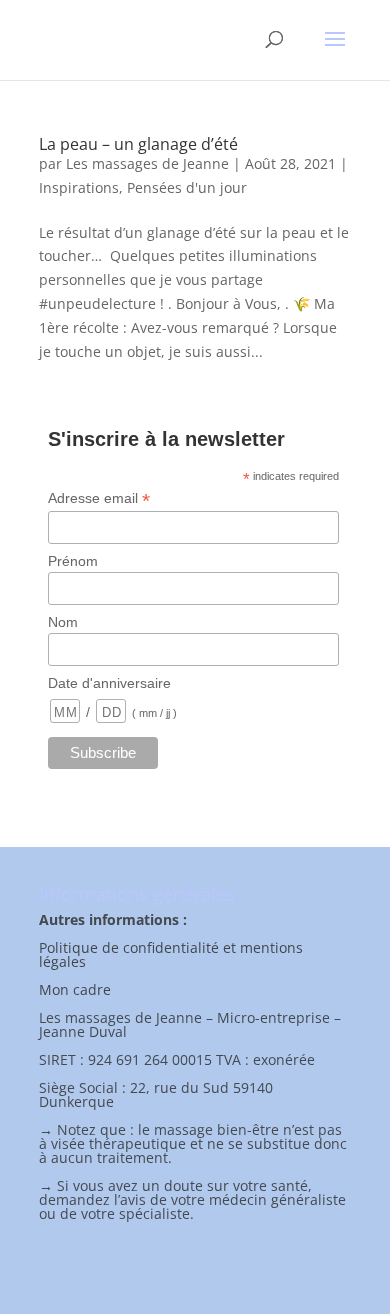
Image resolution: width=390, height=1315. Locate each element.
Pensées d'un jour (187, 187)
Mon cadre (75, 989)
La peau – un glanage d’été (138, 144)
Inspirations (79, 187)
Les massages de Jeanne (147, 163)
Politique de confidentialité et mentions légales (171, 954)
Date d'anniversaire (109, 683)
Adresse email (99, 498)
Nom (63, 622)
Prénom (73, 561)
